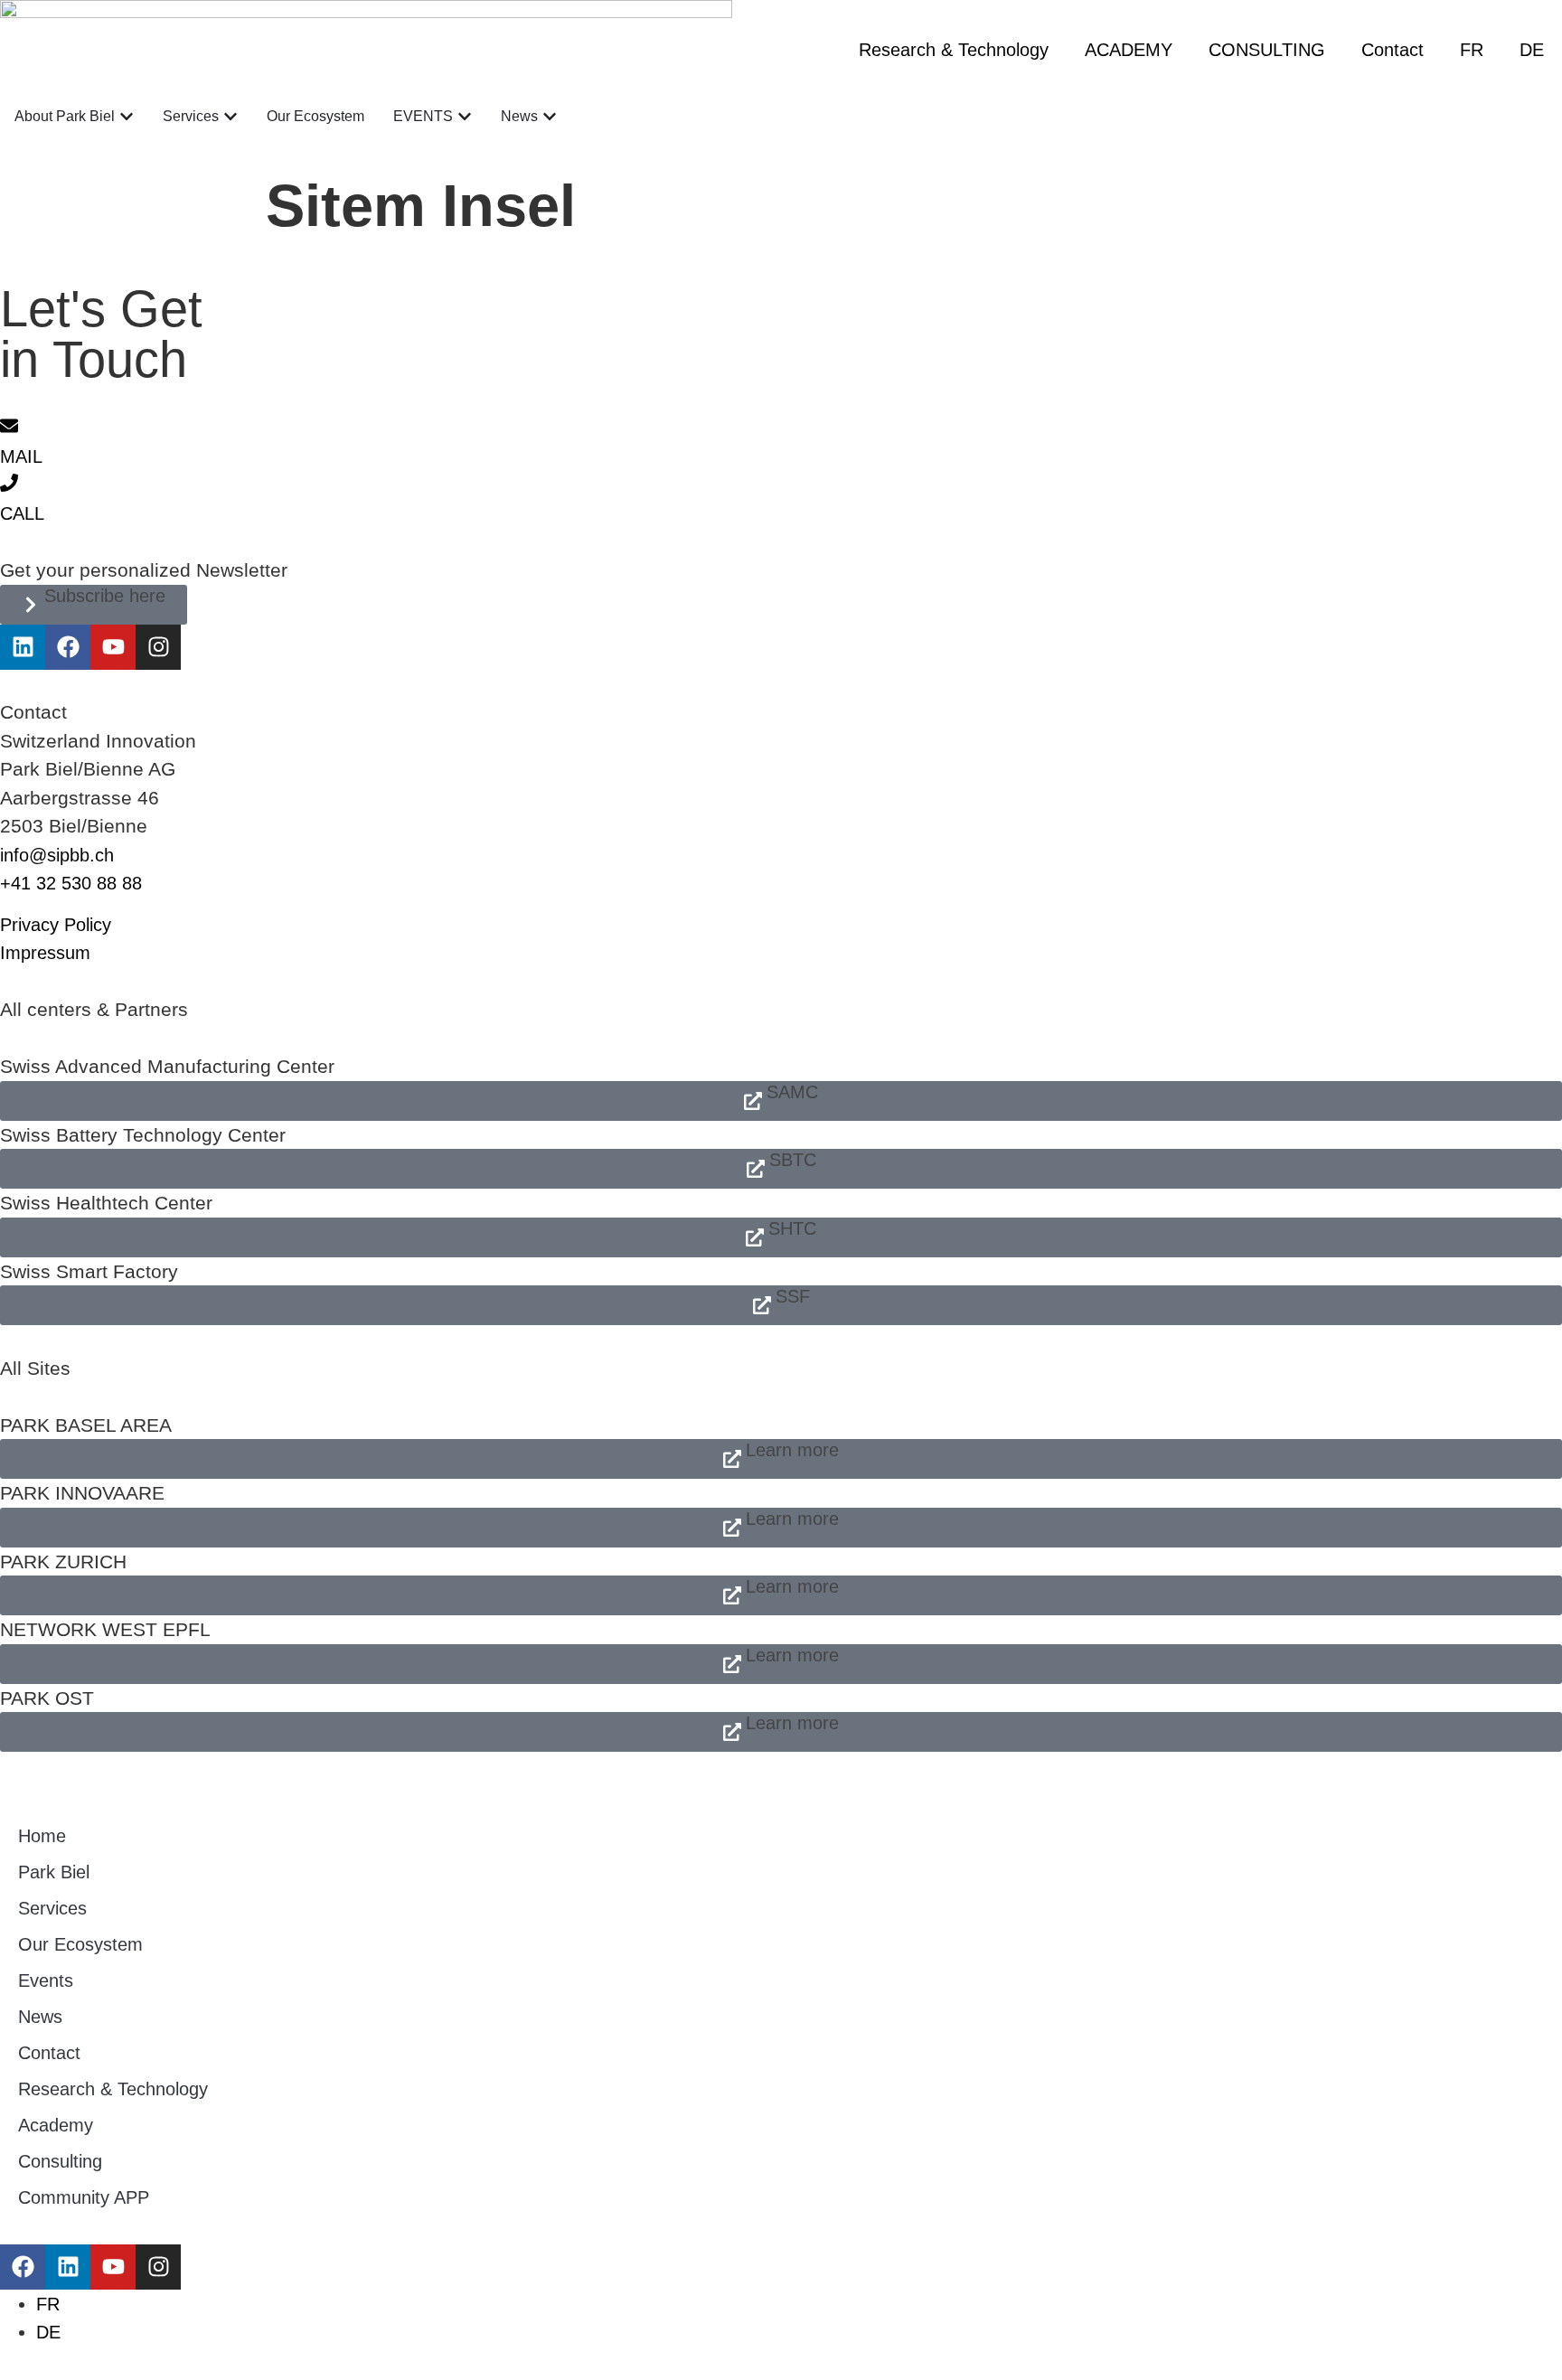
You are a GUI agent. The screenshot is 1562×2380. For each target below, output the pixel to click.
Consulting (60, 2161)
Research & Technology (954, 50)
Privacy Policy (56, 925)
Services (52, 1908)
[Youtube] (113, 647)
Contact (1393, 50)
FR (1472, 50)
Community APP (84, 2197)
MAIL (21, 456)
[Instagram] (158, 647)
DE (1532, 50)
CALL (22, 513)
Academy (56, 2125)
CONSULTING (1267, 50)
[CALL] (9, 483)
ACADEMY (1129, 50)
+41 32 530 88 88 (71, 883)
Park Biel (54, 1872)
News (40, 2017)
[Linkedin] (23, 647)
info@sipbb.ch (57, 855)
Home (42, 1836)
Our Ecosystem (80, 1944)
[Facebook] (68, 647)
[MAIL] (9, 426)
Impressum (45, 953)
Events (46, 1980)
